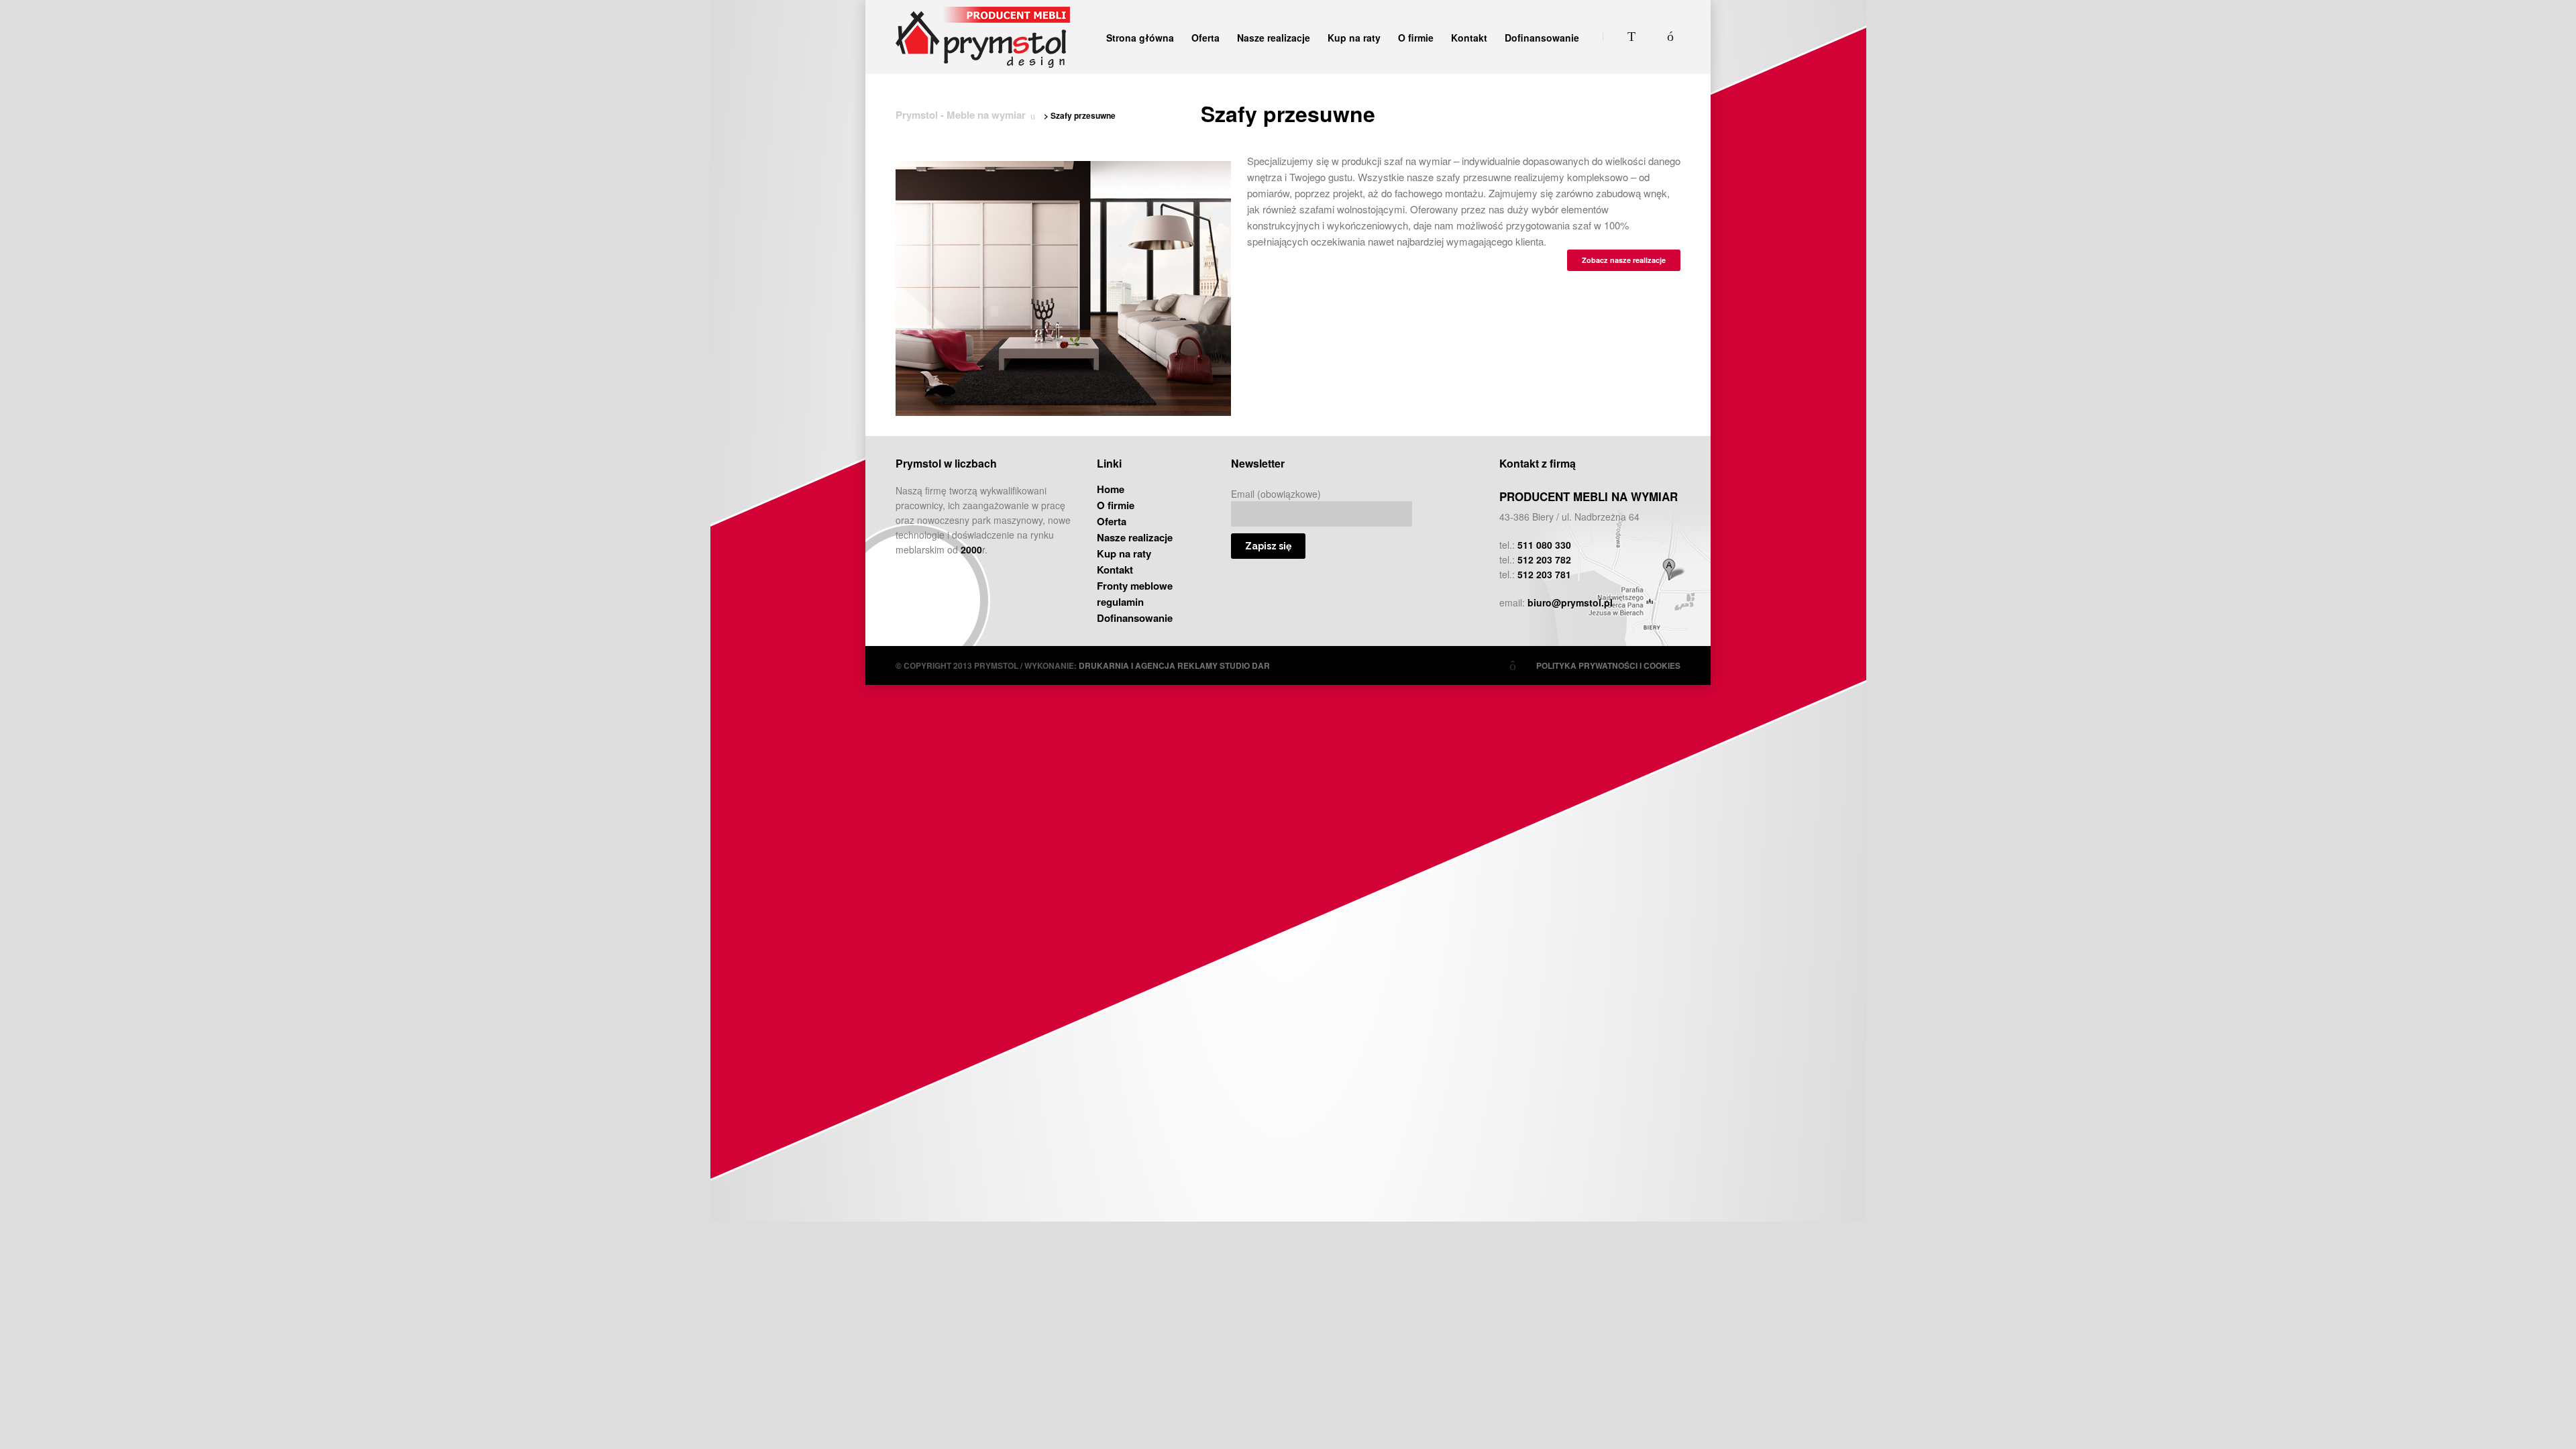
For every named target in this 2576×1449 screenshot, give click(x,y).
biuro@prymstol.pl (1570, 602)
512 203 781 (1544, 574)
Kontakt (1469, 38)
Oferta (1205, 38)
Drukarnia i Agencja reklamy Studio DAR (1174, 665)
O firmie (1416, 38)
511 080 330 (1544, 545)
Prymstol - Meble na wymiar (961, 115)
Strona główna (1140, 38)
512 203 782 (1544, 559)
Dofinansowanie (1542, 38)
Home (1111, 489)
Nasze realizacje (1274, 38)
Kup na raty (1354, 38)
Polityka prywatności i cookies (1608, 665)
